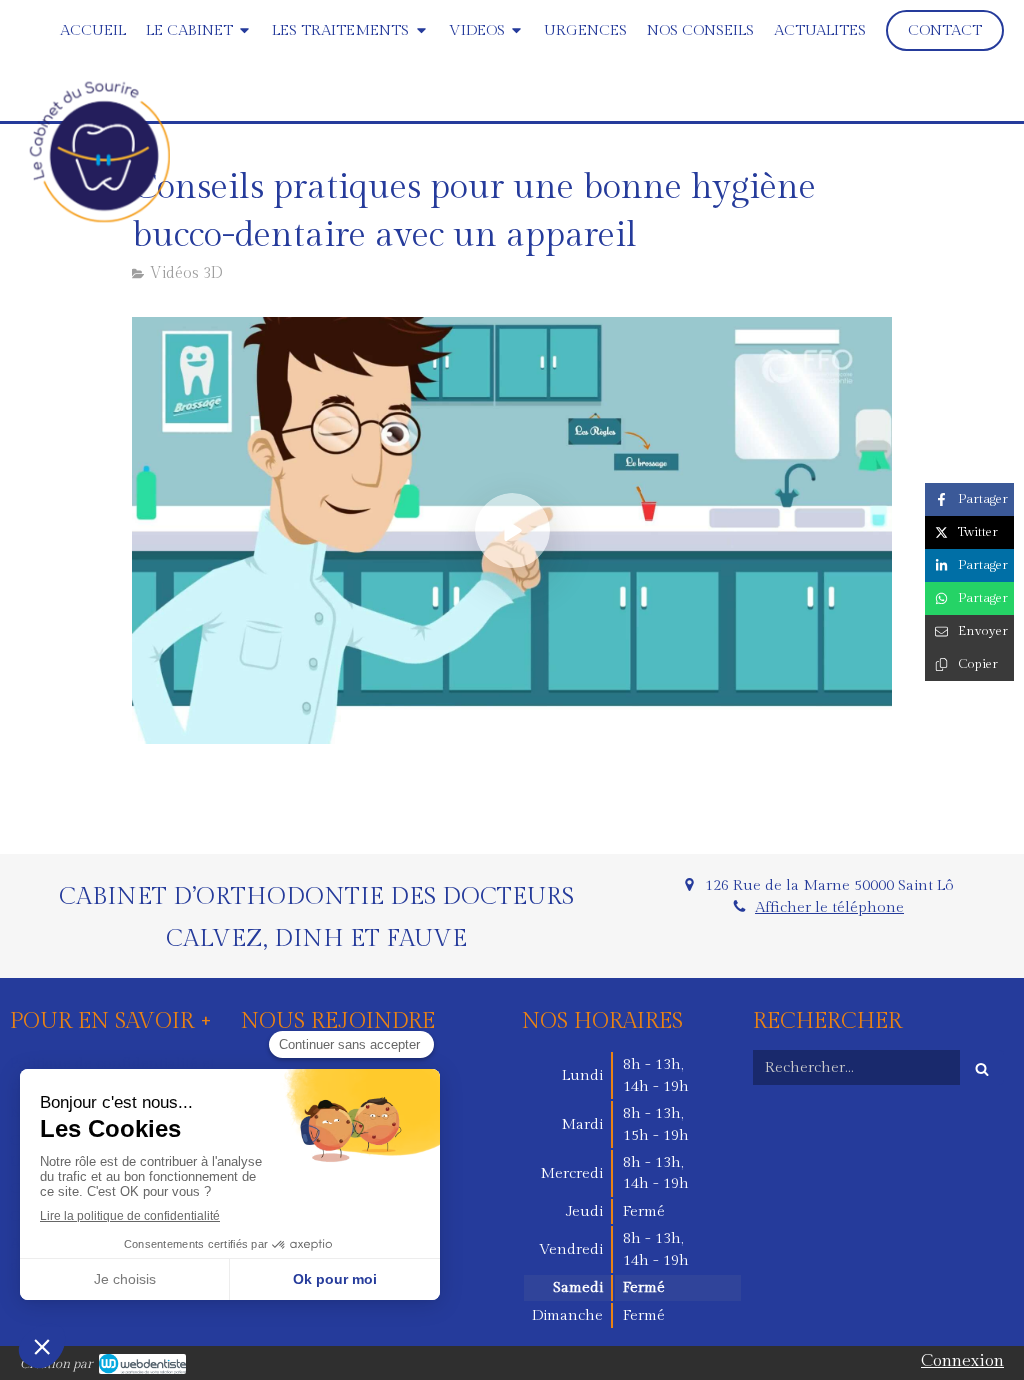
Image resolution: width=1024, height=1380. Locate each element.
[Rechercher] (982, 1067)
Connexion (962, 1361)
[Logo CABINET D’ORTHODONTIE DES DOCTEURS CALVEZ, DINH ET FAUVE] (100, 217)
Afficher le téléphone (829, 907)
